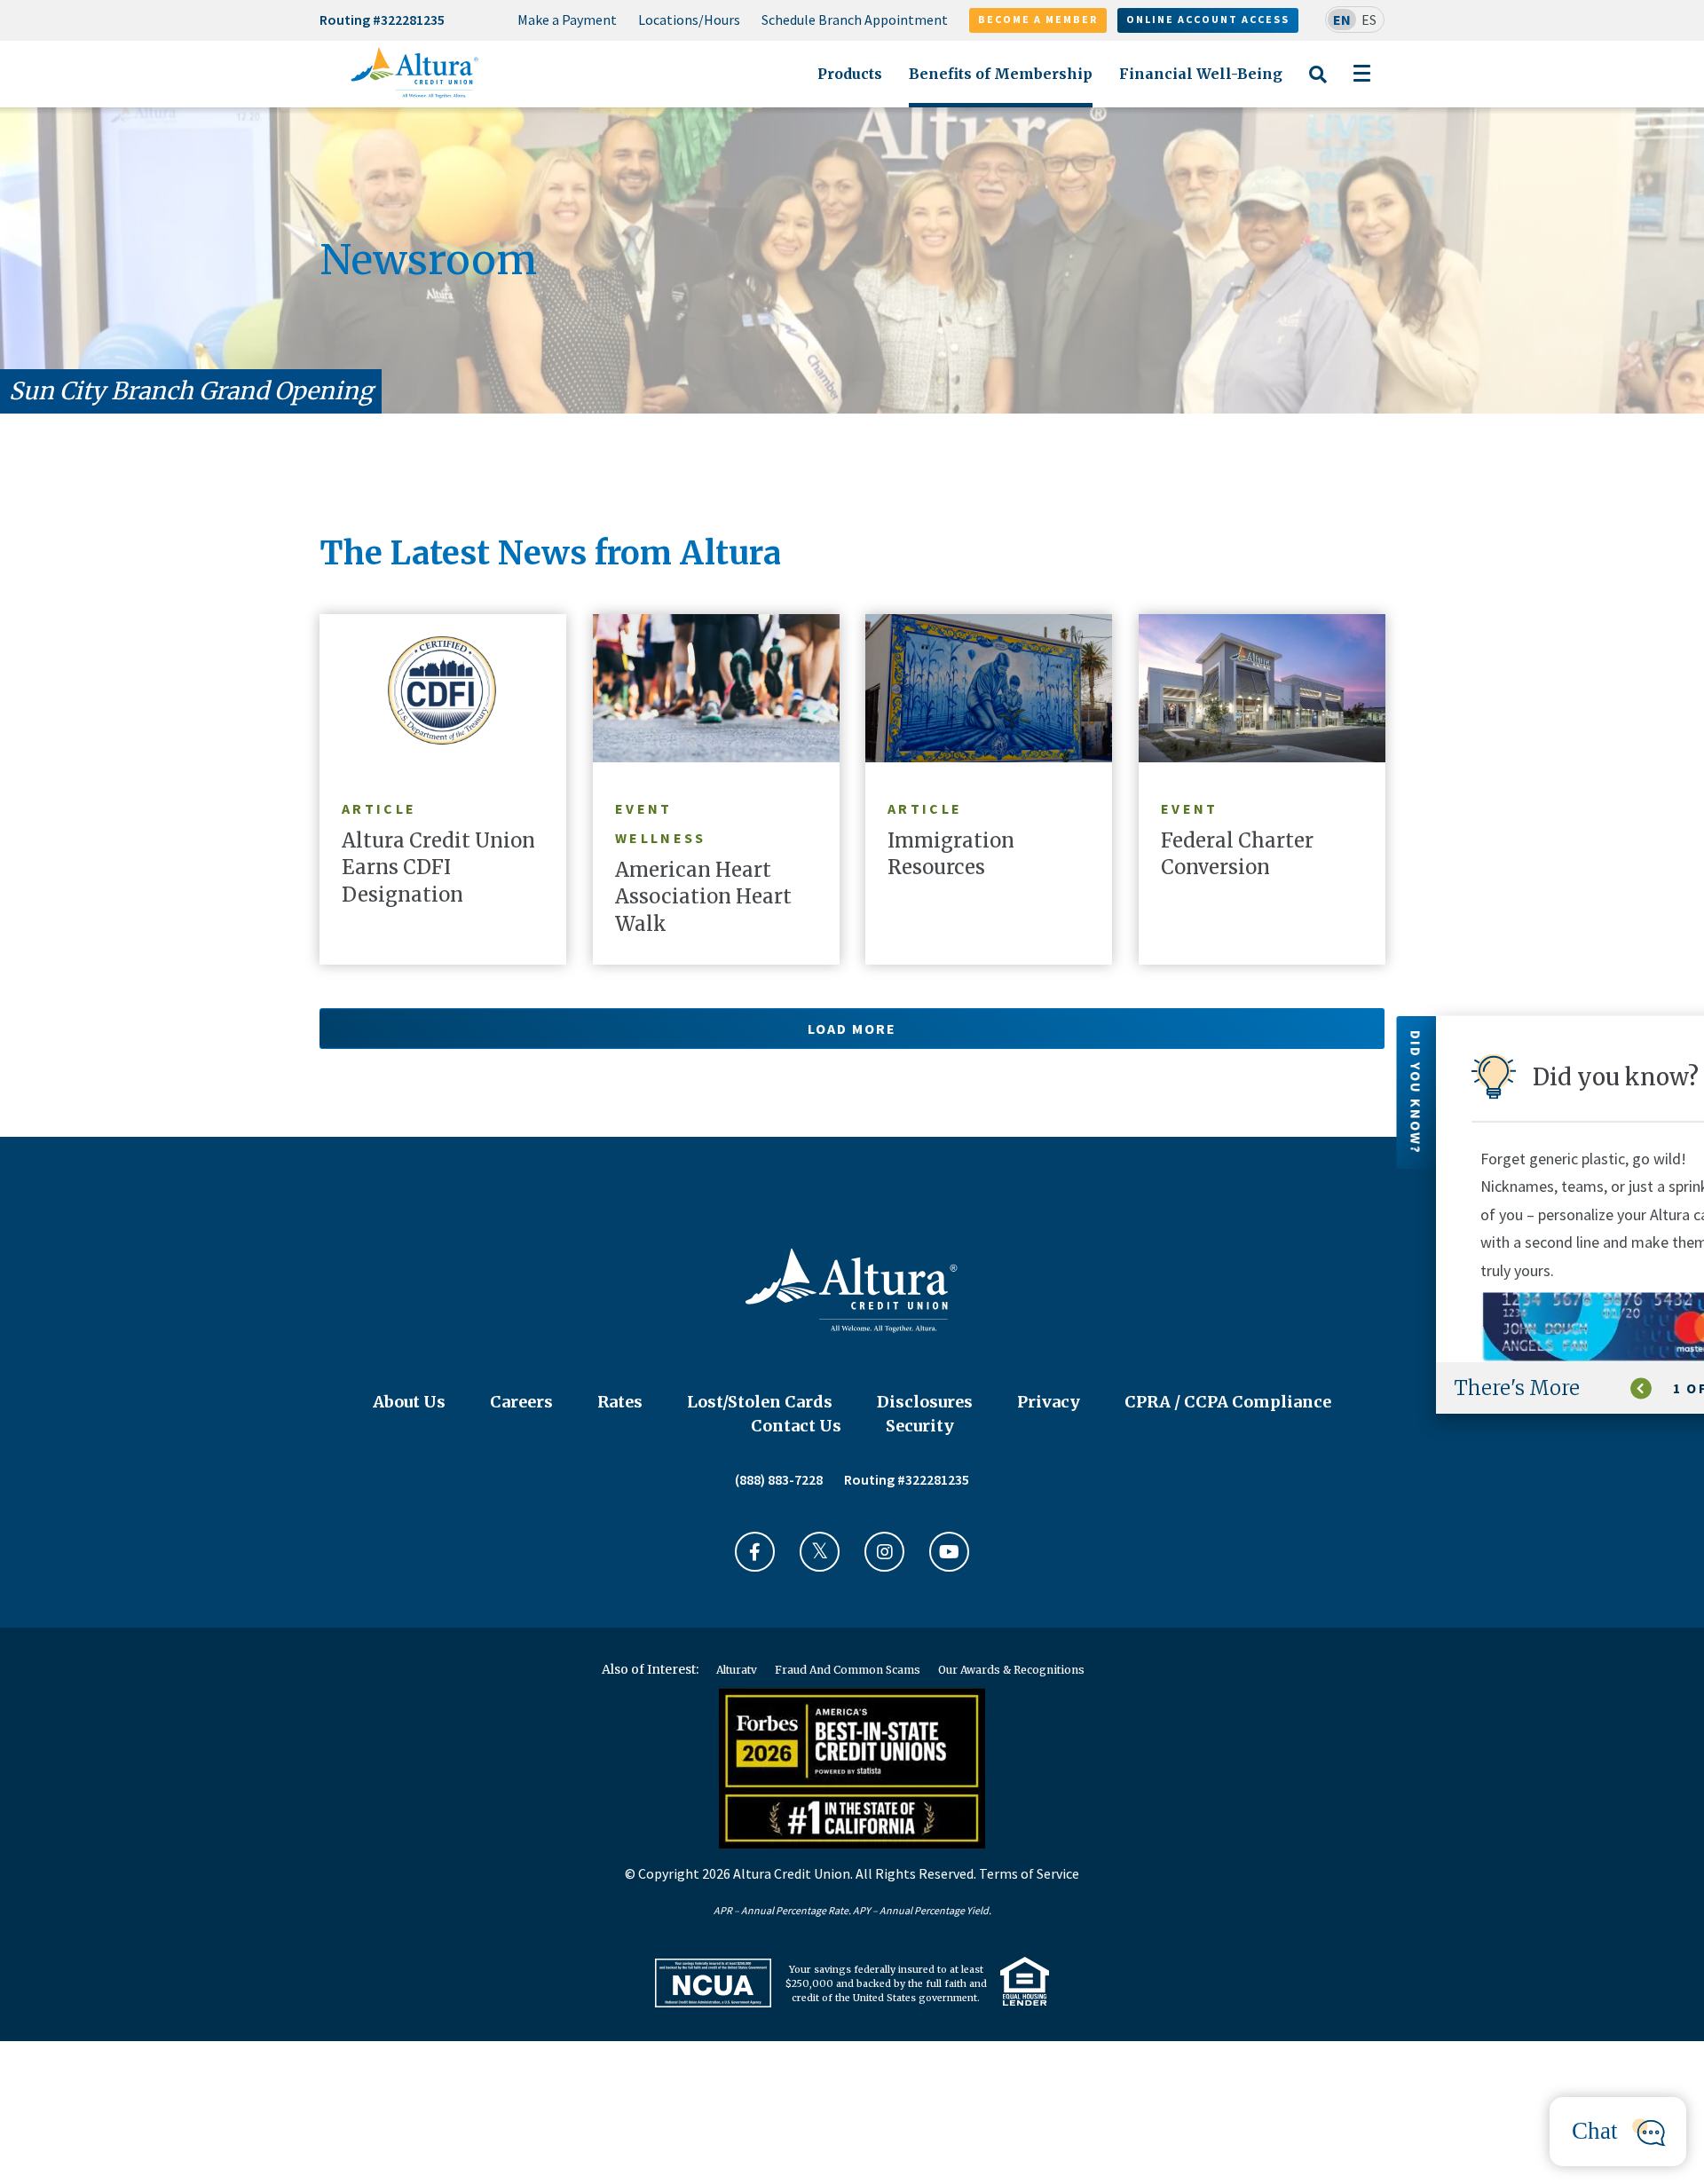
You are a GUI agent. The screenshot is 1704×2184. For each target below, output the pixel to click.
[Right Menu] (1362, 73)
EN (1342, 20)
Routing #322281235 (382, 20)
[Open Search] (1317, 84)
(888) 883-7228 (779, 1479)
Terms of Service (1029, 1873)
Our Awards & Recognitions (1011, 1670)
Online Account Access (1208, 19)
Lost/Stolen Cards (760, 1402)
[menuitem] (567, 20)
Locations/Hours (689, 20)
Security (920, 1426)
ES (1369, 20)
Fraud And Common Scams (848, 1670)
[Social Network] (755, 1552)
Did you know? (1684, 1092)
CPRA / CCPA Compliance (1228, 1402)
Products (850, 74)
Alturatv (737, 1670)
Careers (521, 1402)
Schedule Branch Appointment (855, 20)
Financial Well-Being (1201, 74)
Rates (620, 1402)
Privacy (1049, 1402)
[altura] (415, 73)
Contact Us (796, 1426)
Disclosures (925, 1402)
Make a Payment (567, 20)
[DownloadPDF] (713, 1983)
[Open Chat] (1618, 2132)
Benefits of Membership (1001, 74)
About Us (409, 1402)
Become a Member (1038, 19)
